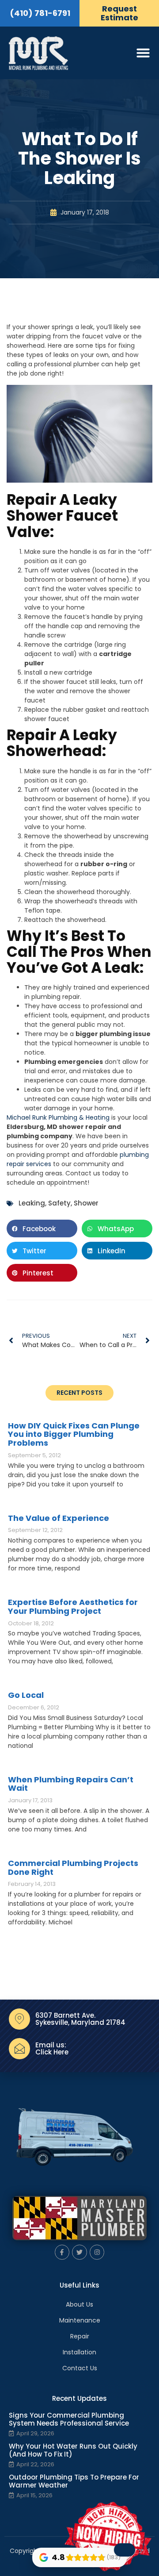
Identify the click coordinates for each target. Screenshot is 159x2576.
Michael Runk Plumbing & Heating (58, 1117)
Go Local (26, 1695)
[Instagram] (97, 2252)
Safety (59, 1203)
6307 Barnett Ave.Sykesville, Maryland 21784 (80, 2019)
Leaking (32, 1203)
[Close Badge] (125, 2550)
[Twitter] (79, 2252)
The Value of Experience (59, 1518)
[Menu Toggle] (143, 53)
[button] (42, 1228)
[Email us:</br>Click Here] (19, 2049)
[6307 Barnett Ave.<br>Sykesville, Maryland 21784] (19, 2019)
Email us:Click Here (52, 2049)
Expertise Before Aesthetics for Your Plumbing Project (73, 1607)
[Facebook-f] (62, 2252)
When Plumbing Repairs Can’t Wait (71, 1784)
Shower (86, 1203)
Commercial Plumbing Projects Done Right (73, 1868)
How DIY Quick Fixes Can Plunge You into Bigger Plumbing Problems (74, 1434)
